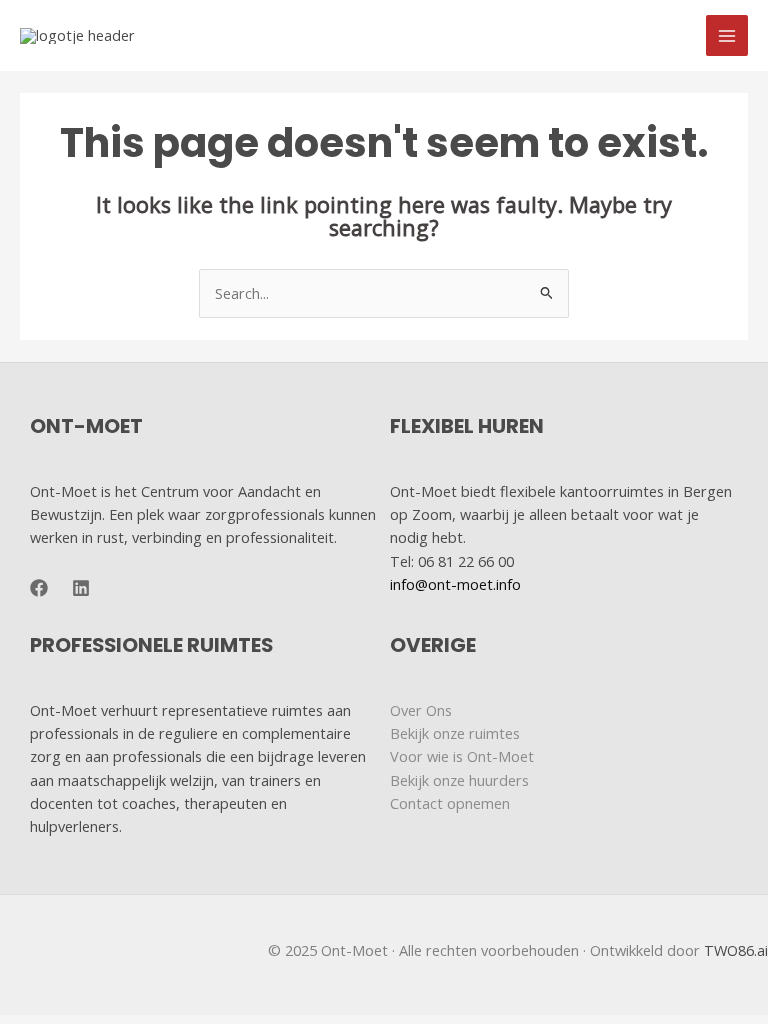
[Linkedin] (81, 588)
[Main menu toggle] (727, 36)
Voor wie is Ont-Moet (462, 756)
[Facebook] (39, 588)
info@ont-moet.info (455, 584)
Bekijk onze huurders (459, 780)
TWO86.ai (736, 950)
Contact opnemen (450, 803)
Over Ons (421, 710)
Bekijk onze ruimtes (455, 733)
